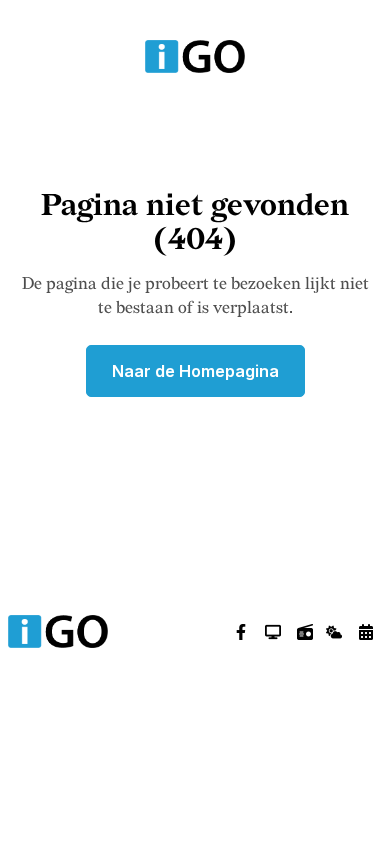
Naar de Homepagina (195, 371)
